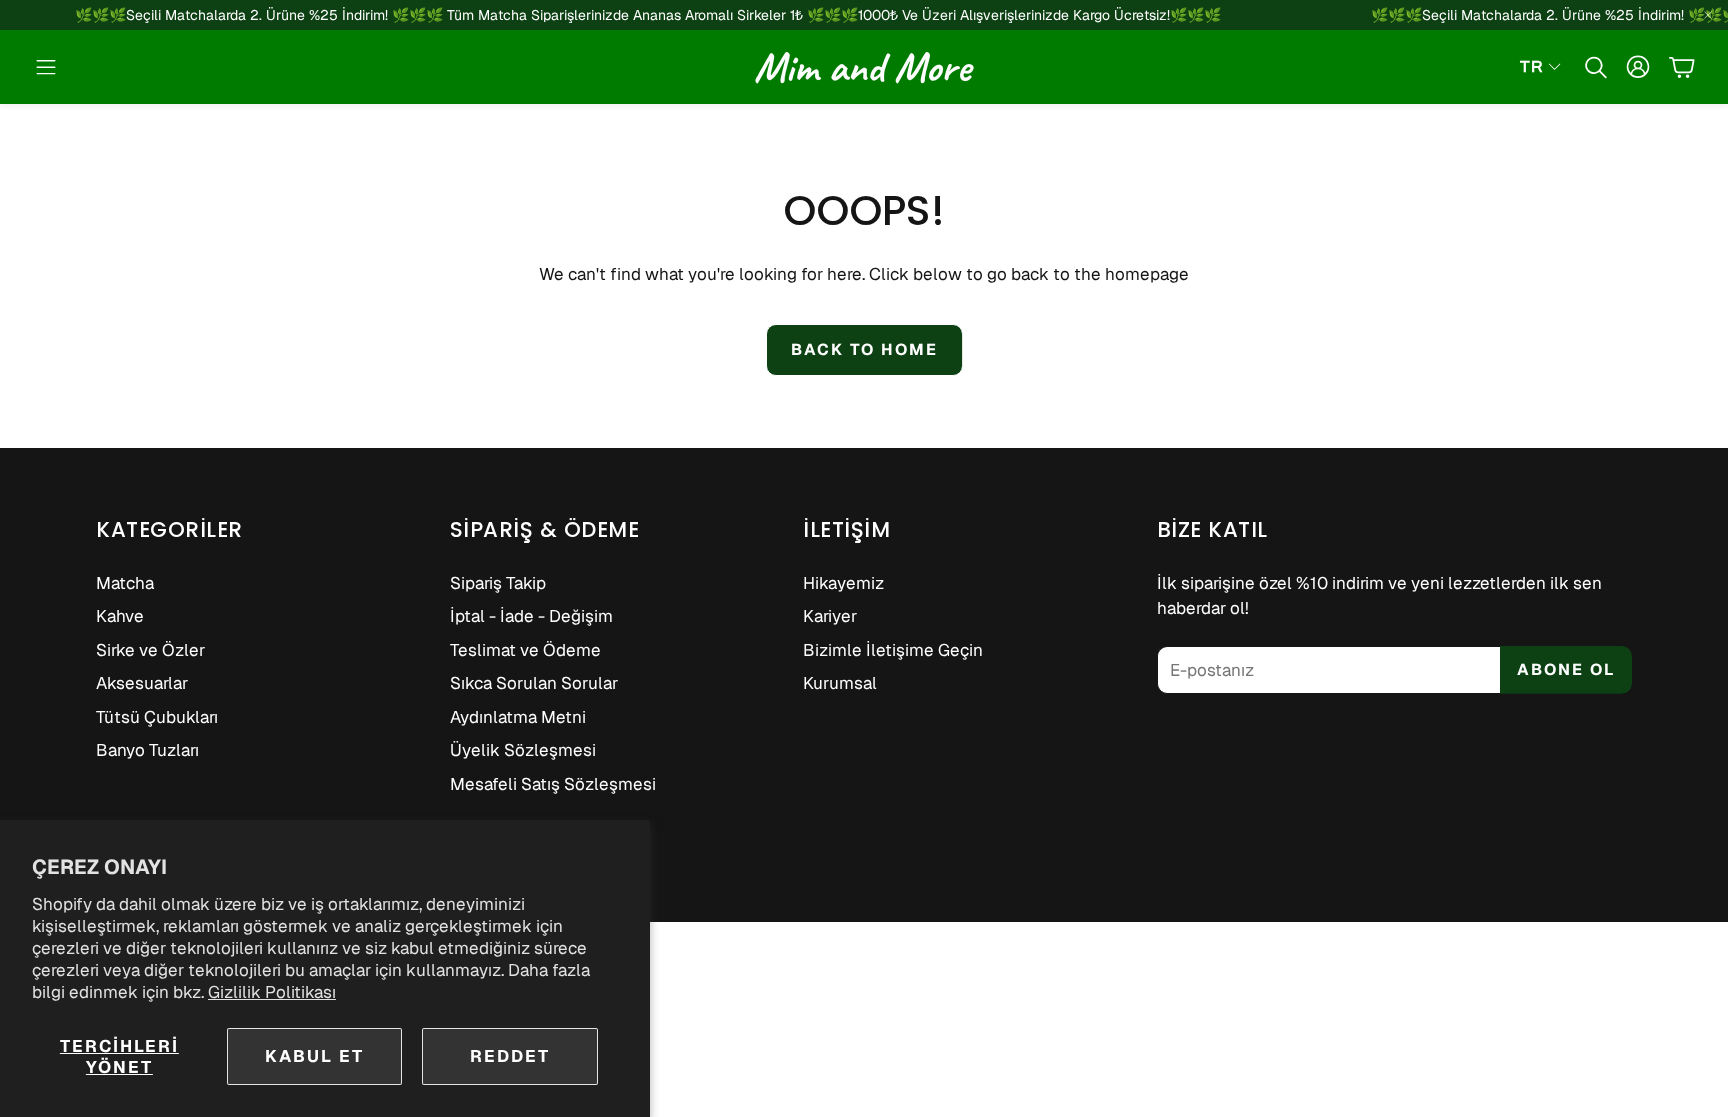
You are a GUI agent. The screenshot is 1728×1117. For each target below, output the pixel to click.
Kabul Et (314, 1056)
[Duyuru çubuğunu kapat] (1708, 15)
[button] (46, 67)
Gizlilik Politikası (272, 992)
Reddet (510, 1056)
